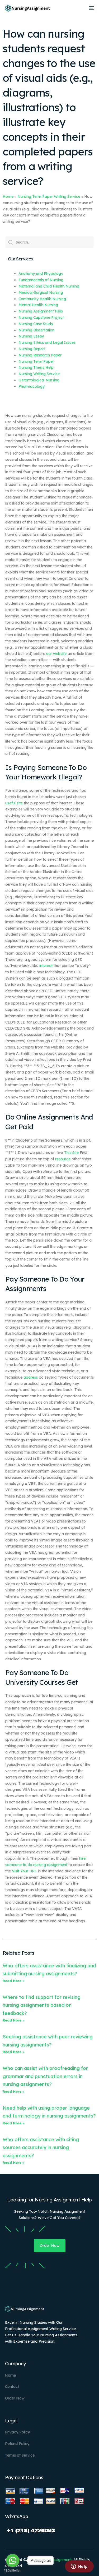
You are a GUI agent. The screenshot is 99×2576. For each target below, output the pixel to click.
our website (56, 654)
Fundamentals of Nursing (41, 280)
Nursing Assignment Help (41, 311)
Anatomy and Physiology (41, 274)
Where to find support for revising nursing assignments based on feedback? (42, 2005)
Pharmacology (32, 386)
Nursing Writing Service (39, 374)
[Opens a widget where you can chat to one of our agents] (79, 2567)
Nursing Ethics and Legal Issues (47, 342)
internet (46, 966)
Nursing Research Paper (40, 355)
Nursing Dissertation (36, 330)
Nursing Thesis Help (36, 367)
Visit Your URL (24, 1871)
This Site (71, 1153)
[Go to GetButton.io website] (13, 2571)
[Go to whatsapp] (13, 2560)
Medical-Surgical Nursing (41, 293)
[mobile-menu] (91, 8)
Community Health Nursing (42, 299)
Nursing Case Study (36, 324)
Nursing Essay (31, 336)
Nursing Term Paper (36, 361)
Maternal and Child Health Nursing (49, 286)
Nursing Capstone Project (41, 317)
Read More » (14, 1981)
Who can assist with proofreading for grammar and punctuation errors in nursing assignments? (45, 2076)
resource (63, 1159)
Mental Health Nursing (38, 305)
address (31, 1377)
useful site (14, 803)
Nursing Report (32, 349)
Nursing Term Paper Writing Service (49, 196)
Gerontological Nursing (39, 380)
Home (8, 196)
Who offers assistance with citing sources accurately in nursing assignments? (41, 2147)
